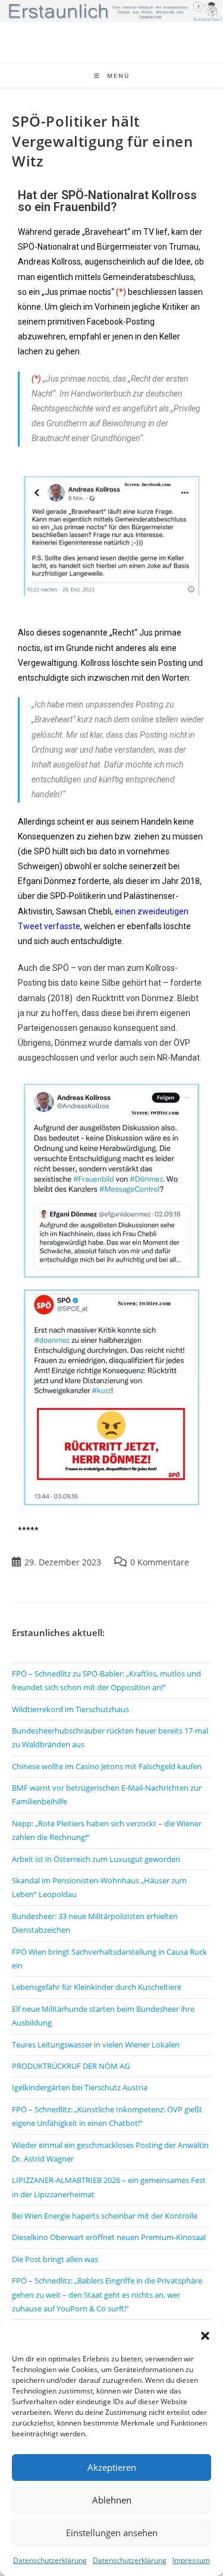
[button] (205, 2336)
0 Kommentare (160, 1562)
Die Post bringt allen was (55, 2259)
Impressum (191, 2560)
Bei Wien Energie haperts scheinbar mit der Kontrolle (105, 2216)
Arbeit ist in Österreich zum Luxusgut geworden (96, 1859)
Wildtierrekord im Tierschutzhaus (70, 1709)
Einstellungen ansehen (112, 2533)
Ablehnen (112, 2500)
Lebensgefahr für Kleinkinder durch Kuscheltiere (97, 1987)
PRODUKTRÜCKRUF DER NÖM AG (71, 2066)
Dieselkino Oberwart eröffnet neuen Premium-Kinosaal (109, 2237)
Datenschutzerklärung (50, 2560)
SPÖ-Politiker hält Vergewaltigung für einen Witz (102, 141)
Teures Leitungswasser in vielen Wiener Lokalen (96, 2045)
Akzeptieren (112, 2467)
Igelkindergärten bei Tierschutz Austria (80, 2087)
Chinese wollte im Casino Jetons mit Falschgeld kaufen (107, 1766)
